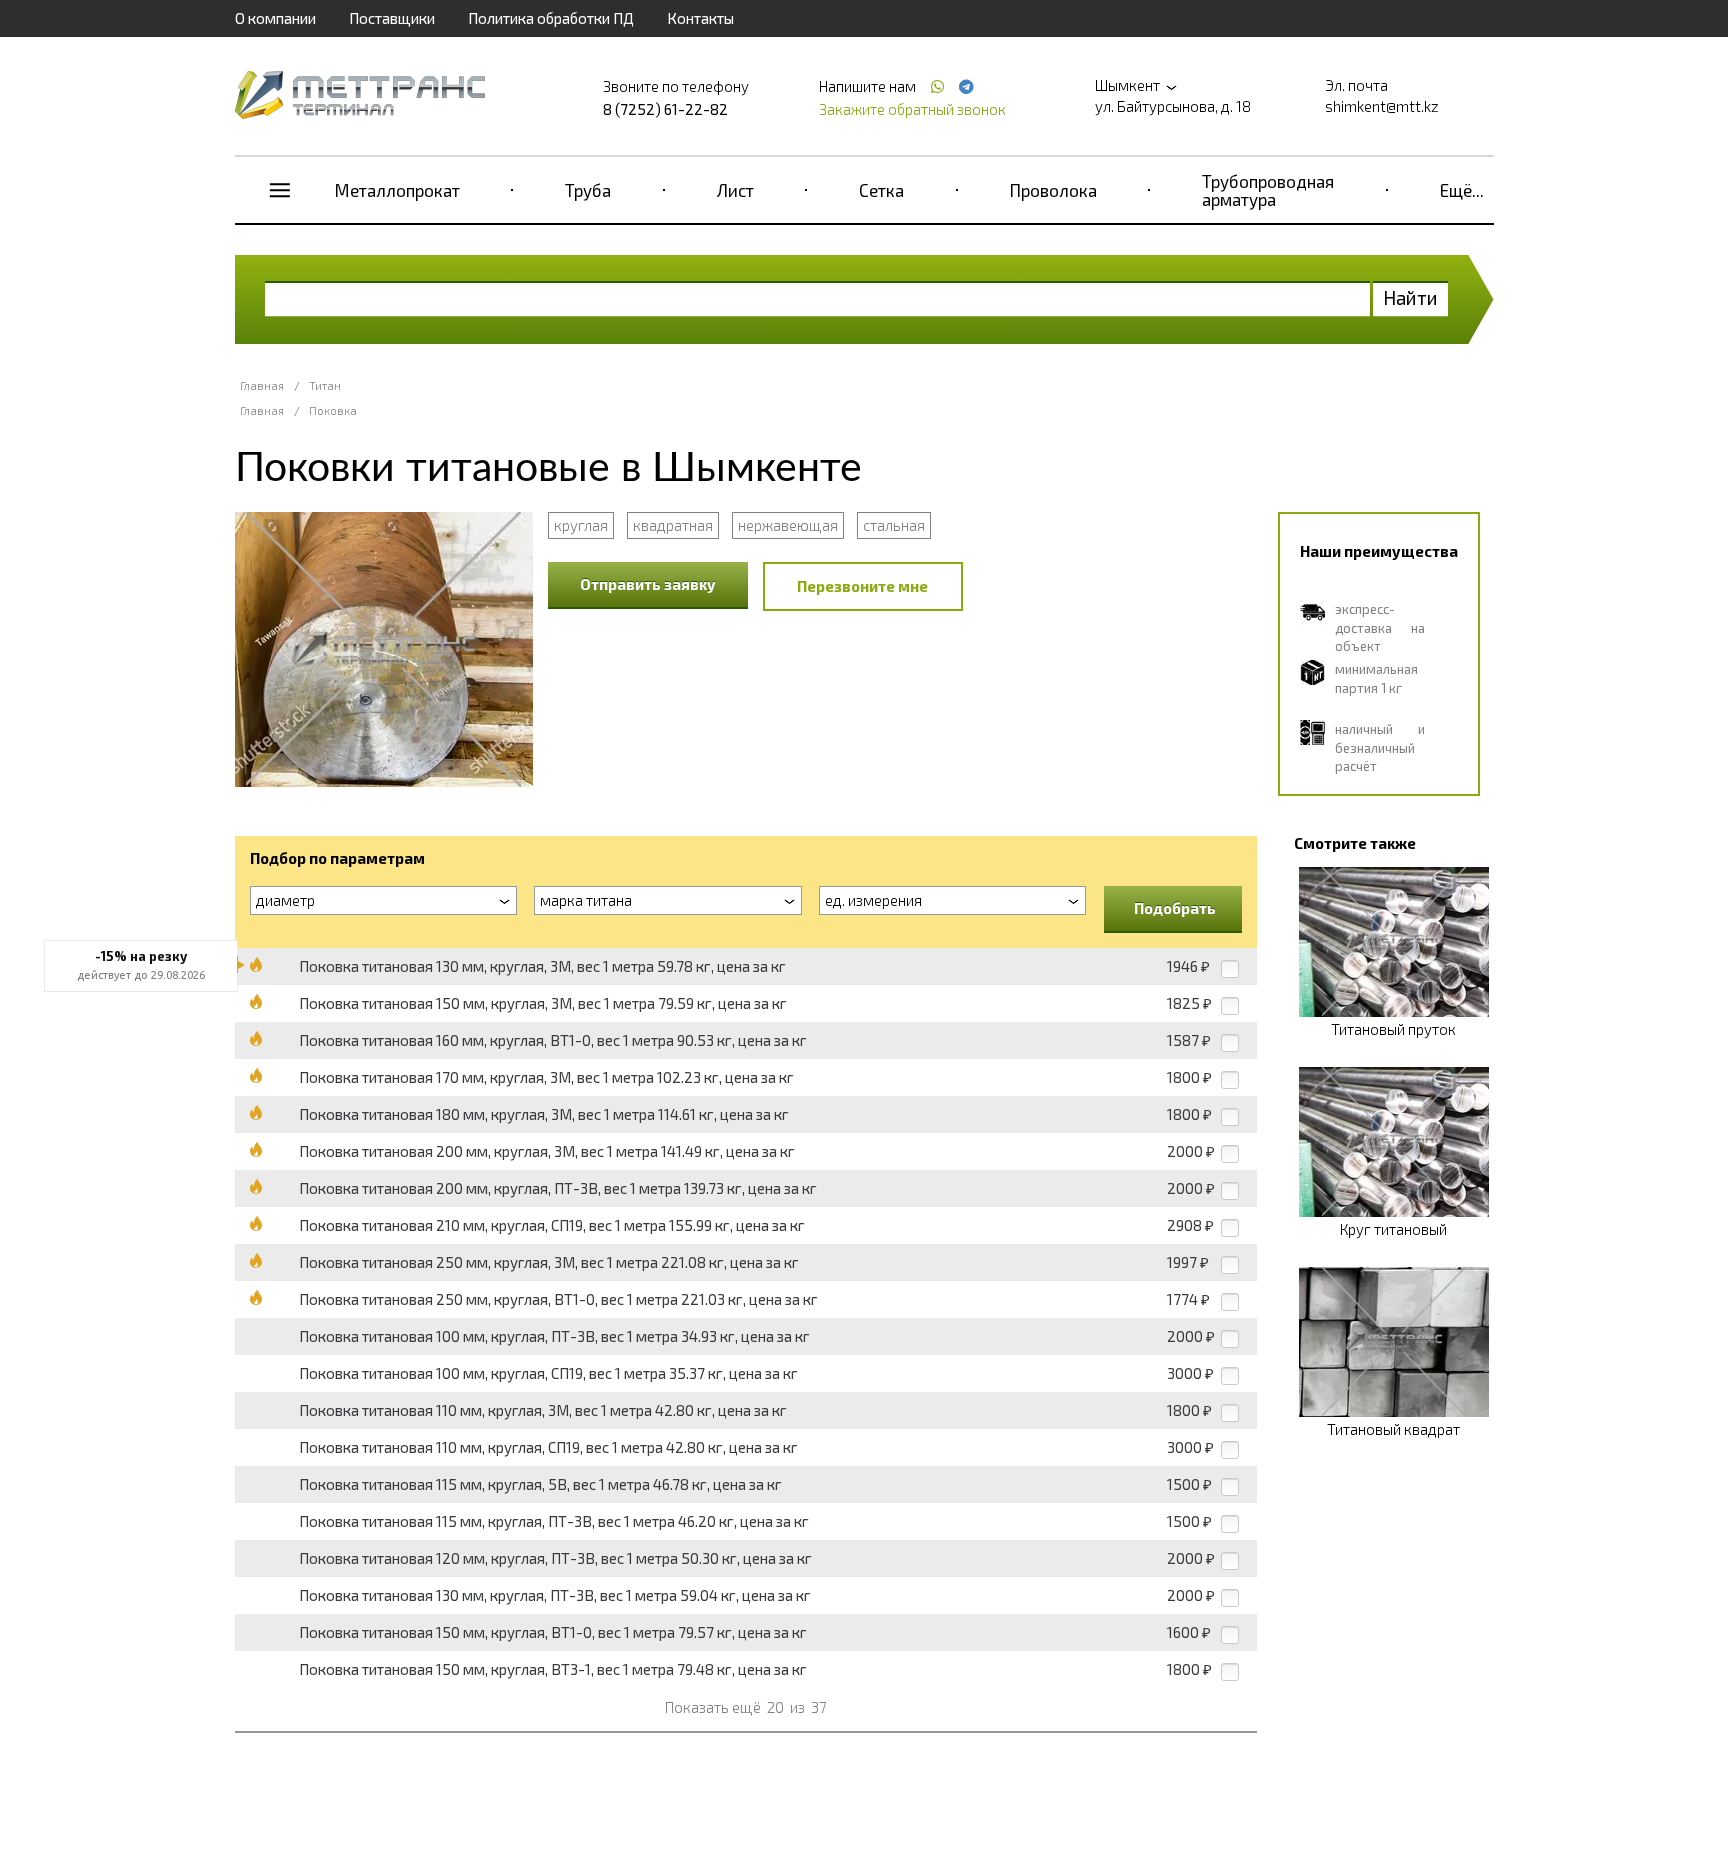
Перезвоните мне (862, 586)
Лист (735, 190)
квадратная (673, 525)
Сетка (881, 190)
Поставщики (392, 18)
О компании (275, 18)
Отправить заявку (648, 584)
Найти (1410, 297)
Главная (262, 385)
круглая (581, 525)
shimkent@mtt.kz (1382, 106)
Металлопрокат (397, 190)
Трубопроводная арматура (1268, 190)
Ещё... (1462, 190)
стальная (894, 525)
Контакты (700, 18)
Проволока (1053, 190)
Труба (588, 190)
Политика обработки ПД (551, 18)
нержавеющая (788, 525)
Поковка (333, 410)
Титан (325, 385)
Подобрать (1175, 908)
